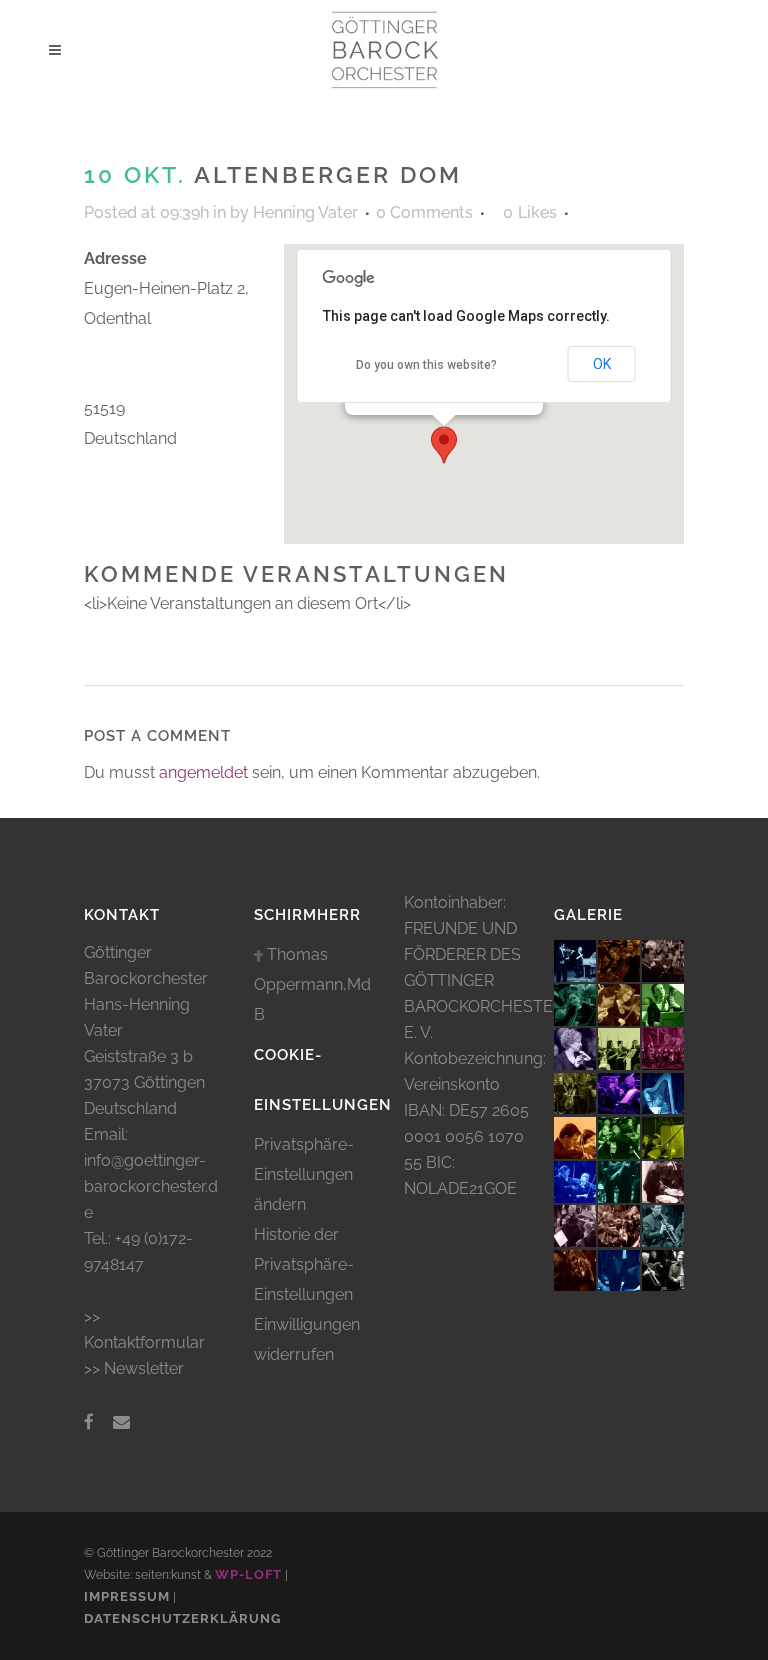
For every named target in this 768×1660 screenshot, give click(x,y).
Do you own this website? (426, 365)
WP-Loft (248, 1574)
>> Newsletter (134, 1368)
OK (602, 364)
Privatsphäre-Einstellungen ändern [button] (304, 1174)
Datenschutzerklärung (182, 1618)
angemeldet (203, 772)
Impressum (127, 1596)
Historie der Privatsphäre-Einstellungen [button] (304, 1264)
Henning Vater (305, 212)
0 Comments (424, 212)
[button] (444, 445)
